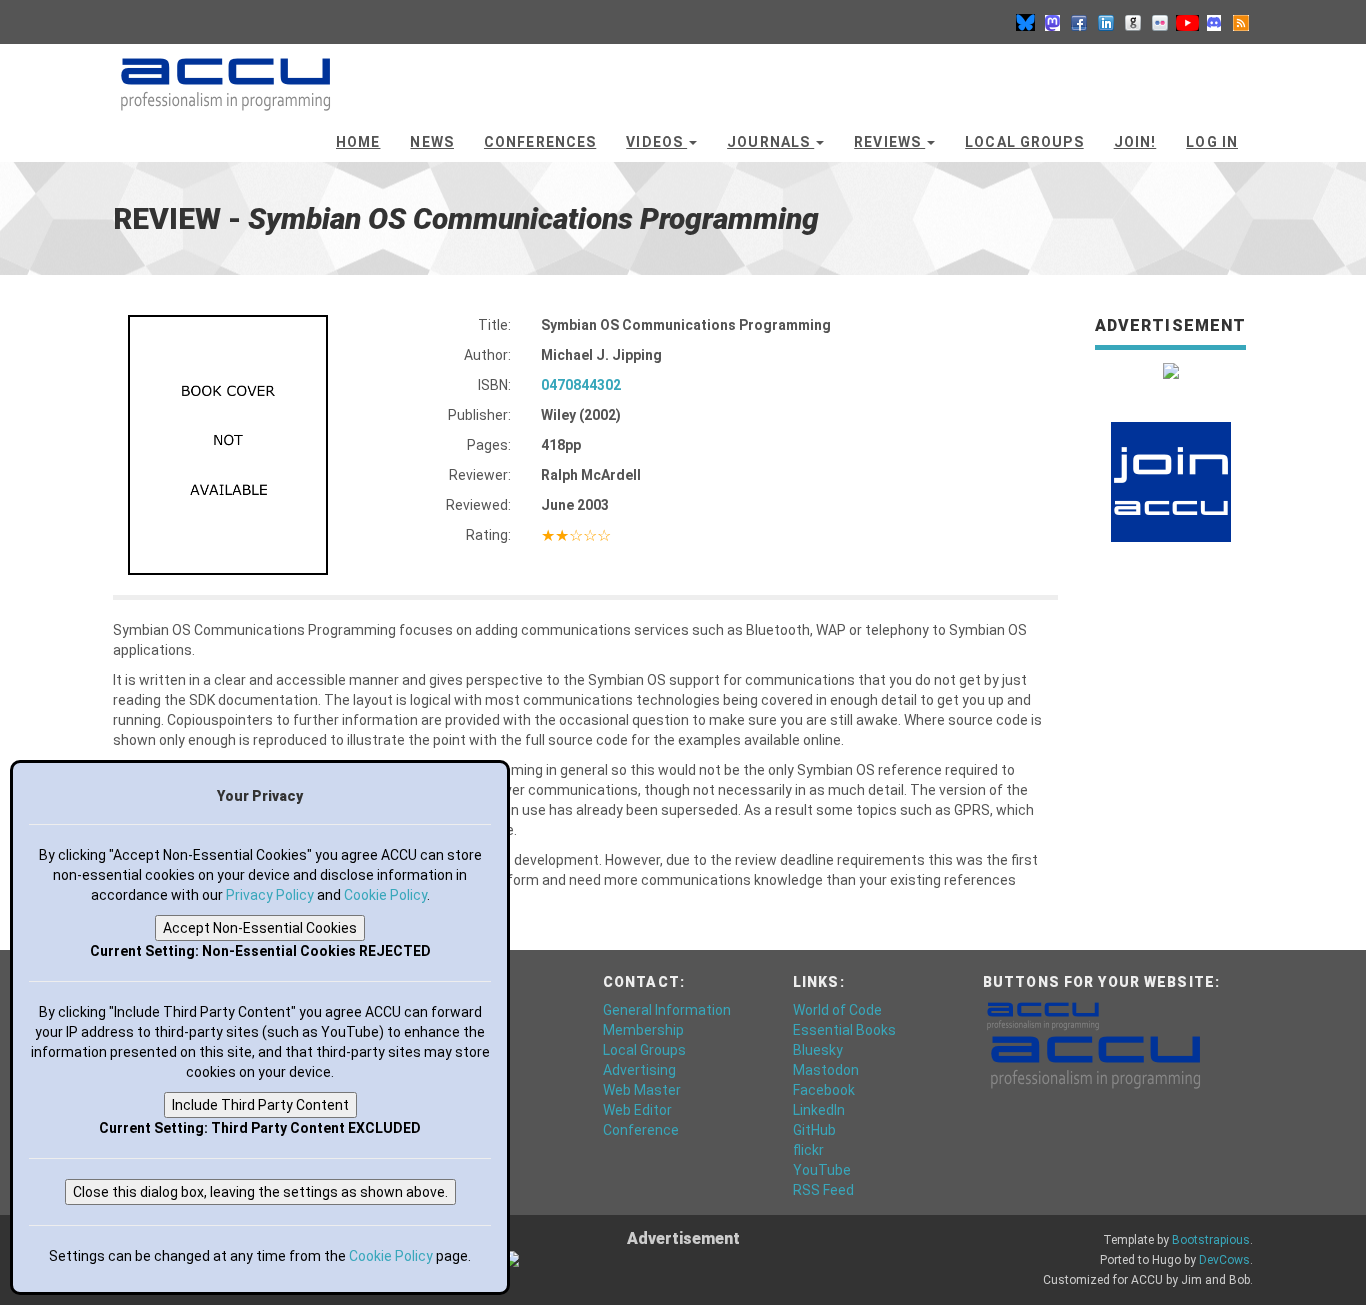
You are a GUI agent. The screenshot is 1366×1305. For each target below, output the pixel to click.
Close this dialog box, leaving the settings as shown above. (260, 1192)
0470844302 (581, 385)
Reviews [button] (889, 142)
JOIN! (1135, 142)
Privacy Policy (270, 895)
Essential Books (844, 1030)
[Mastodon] (1052, 22)
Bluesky (818, 1050)
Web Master (642, 1090)
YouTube (822, 1170)
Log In (1212, 142)
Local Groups (1024, 142)
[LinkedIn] (1106, 22)
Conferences (540, 142)
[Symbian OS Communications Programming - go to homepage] (225, 75)
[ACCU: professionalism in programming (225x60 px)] (1095, 1061)
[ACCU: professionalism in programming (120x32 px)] (1043, 1015)
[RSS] (1241, 22)
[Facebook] (1079, 22)
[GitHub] (1133, 22)
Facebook (824, 1090)
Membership (643, 1030)
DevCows (1224, 1260)
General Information (667, 1010)
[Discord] (1214, 22)
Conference (641, 1130)
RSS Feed (823, 1190)
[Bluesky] (1025, 22)
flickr (808, 1150)
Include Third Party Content (260, 1105)
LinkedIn (819, 1110)
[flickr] (1160, 22)
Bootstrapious (1211, 1240)
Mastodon (826, 1070)
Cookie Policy (385, 895)
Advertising (639, 1070)
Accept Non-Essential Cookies (260, 928)
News (431, 142)
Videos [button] (656, 142)
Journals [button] (770, 142)
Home (358, 142)
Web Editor (637, 1110)
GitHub (814, 1130)
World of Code (837, 1010)
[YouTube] (1187, 22)
